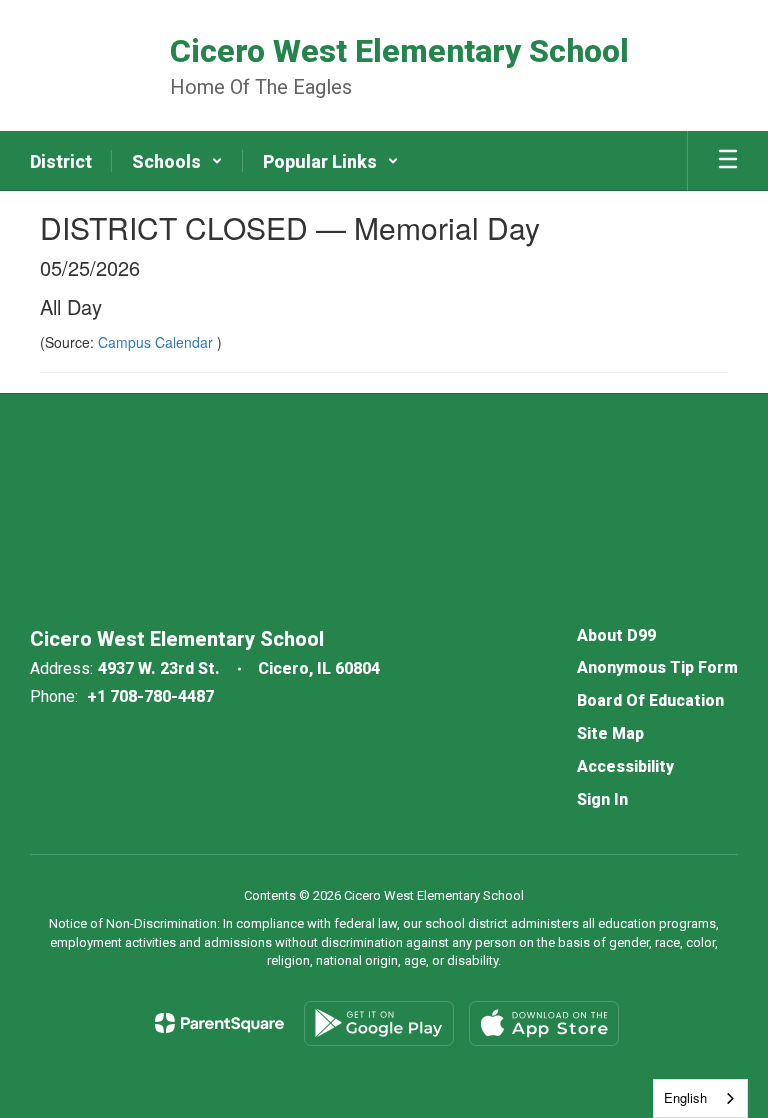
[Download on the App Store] (544, 1023)
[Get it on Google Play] (379, 1023)
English (685, 1097)
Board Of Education (650, 700)
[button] (177, 161)
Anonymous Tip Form (657, 667)
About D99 (616, 635)
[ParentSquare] (219, 1023)
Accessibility (625, 766)
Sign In (602, 799)
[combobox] (700, 1098)
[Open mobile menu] (728, 161)
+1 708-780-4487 (150, 696)
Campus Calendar (157, 342)
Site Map (610, 733)
